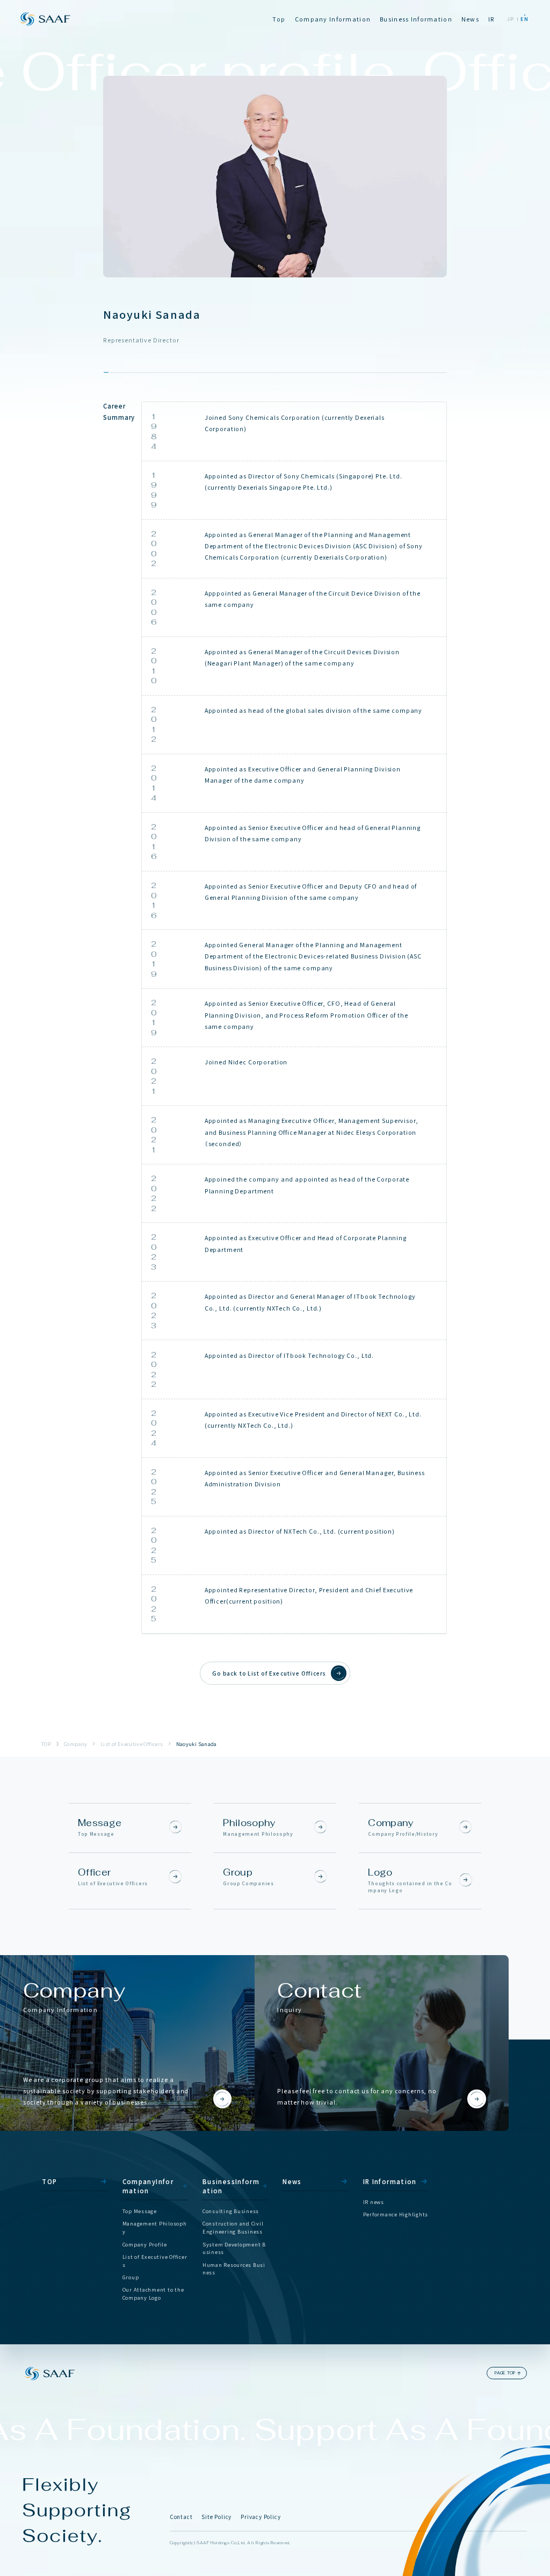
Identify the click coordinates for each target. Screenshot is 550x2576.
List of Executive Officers (132, 1744)
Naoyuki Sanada (197, 1744)
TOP (46, 1744)
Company (76, 1744)
